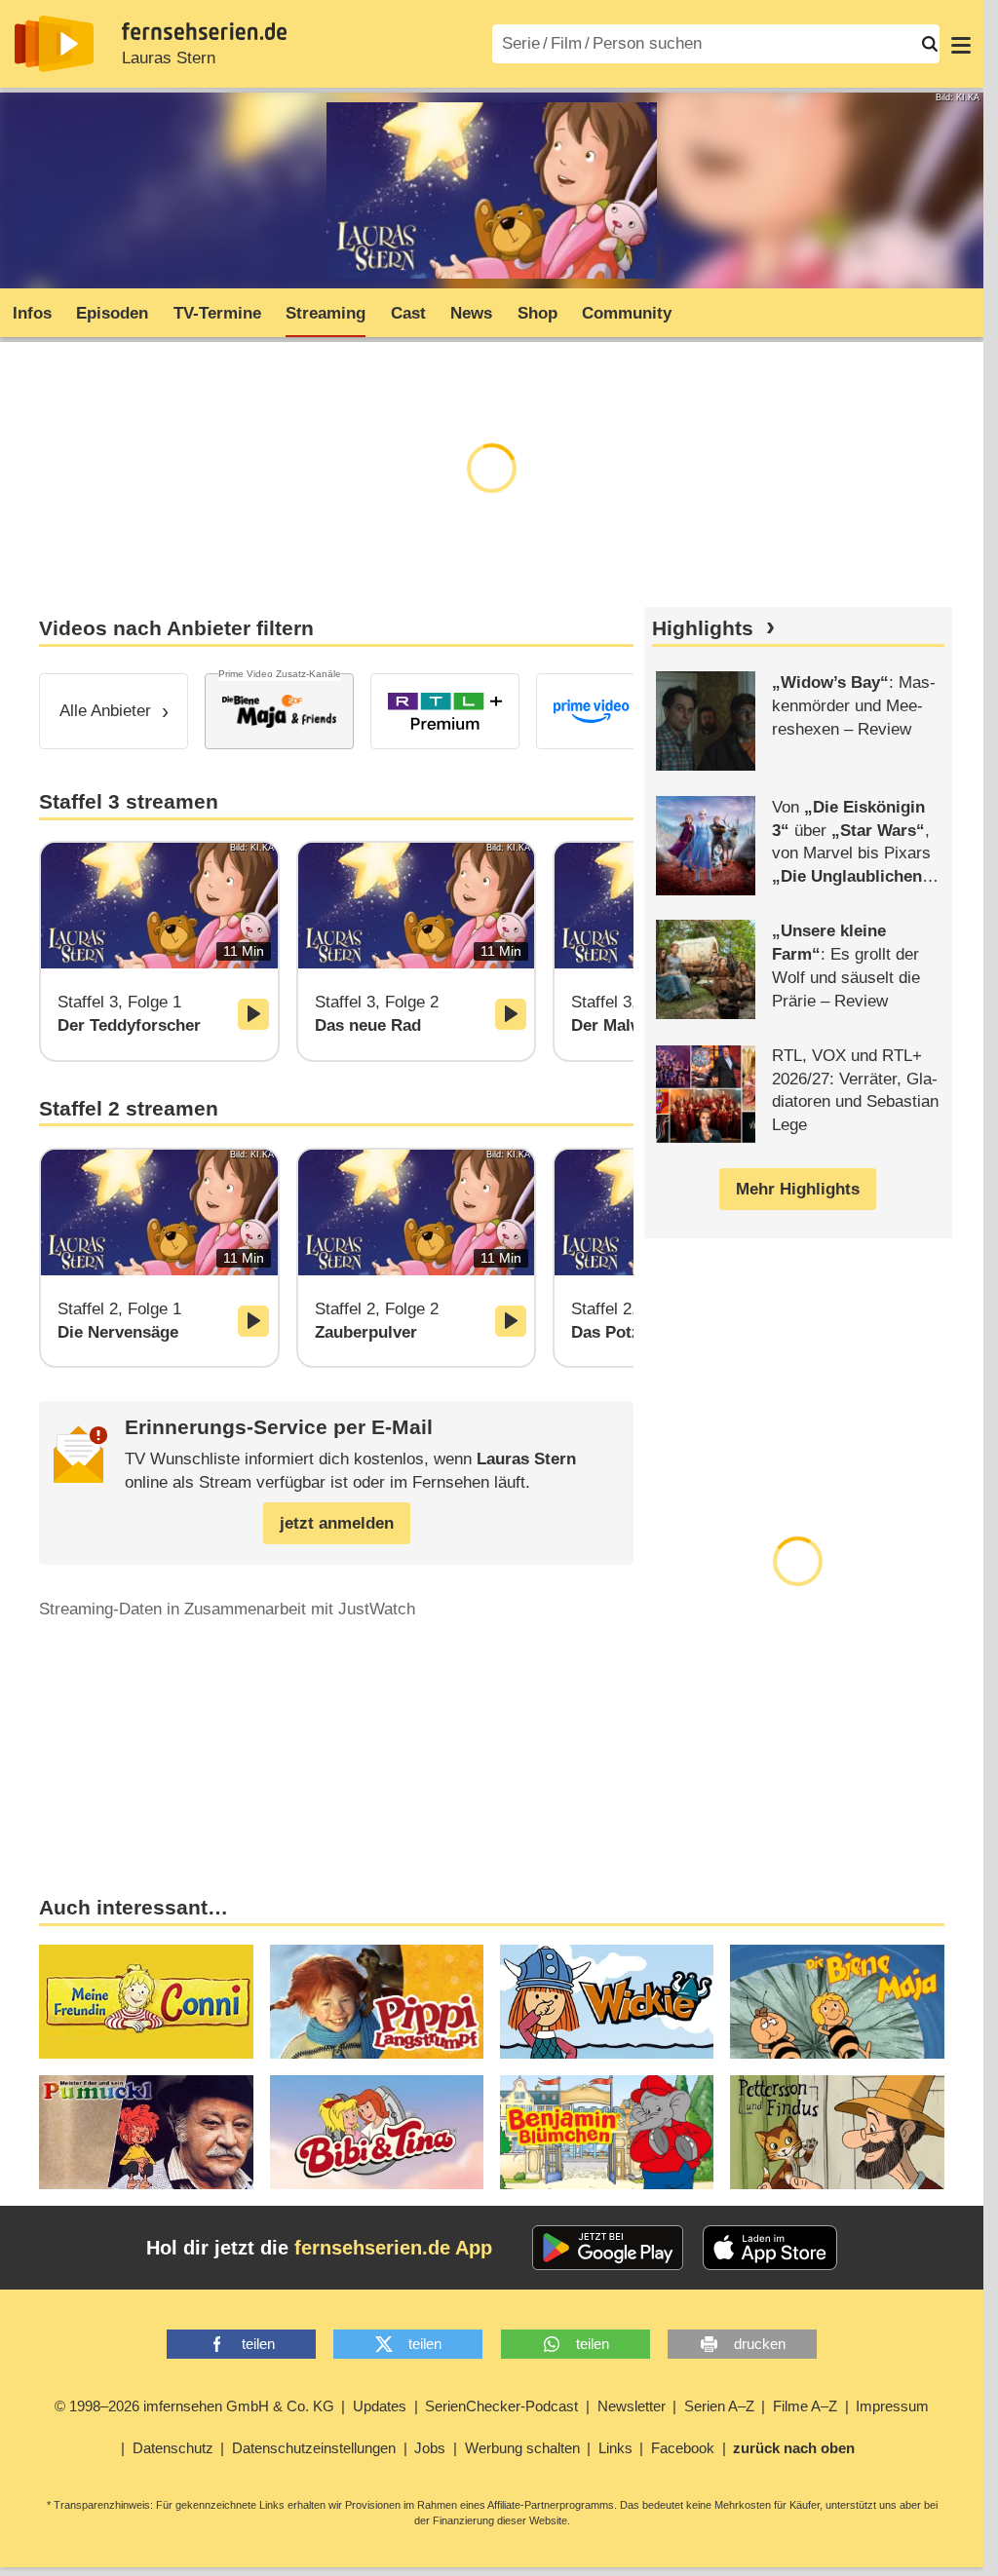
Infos (32, 313)
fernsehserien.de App (393, 2248)
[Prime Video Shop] (611, 711)
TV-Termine (217, 313)
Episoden (112, 313)
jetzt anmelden (337, 1523)
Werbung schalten (522, 2448)
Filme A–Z (805, 2406)
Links (615, 2448)
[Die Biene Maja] (837, 2002)
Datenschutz (173, 2448)
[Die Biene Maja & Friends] (279, 711)
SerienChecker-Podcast (501, 2406)
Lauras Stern (169, 58)
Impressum (892, 2406)
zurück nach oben (794, 2448)
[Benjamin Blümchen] (607, 2132)
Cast (408, 313)
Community (627, 313)
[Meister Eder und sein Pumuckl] (146, 2132)
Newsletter (632, 2406)
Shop (537, 313)
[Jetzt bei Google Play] (608, 2248)
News (471, 313)
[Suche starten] (930, 44)
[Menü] (961, 44)
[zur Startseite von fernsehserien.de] (54, 44)
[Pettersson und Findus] (837, 2132)
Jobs (430, 2448)
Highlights (703, 628)
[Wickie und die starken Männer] (607, 2002)
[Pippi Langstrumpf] (377, 2002)
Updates (380, 2406)
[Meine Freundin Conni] (146, 2002)
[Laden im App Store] (770, 2248)
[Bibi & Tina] (377, 2132)
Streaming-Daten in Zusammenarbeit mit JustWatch (227, 1609)
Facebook (683, 2448)
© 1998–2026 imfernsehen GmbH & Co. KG (194, 2406)
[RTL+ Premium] (445, 711)
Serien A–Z (719, 2406)
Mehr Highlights (798, 1189)
